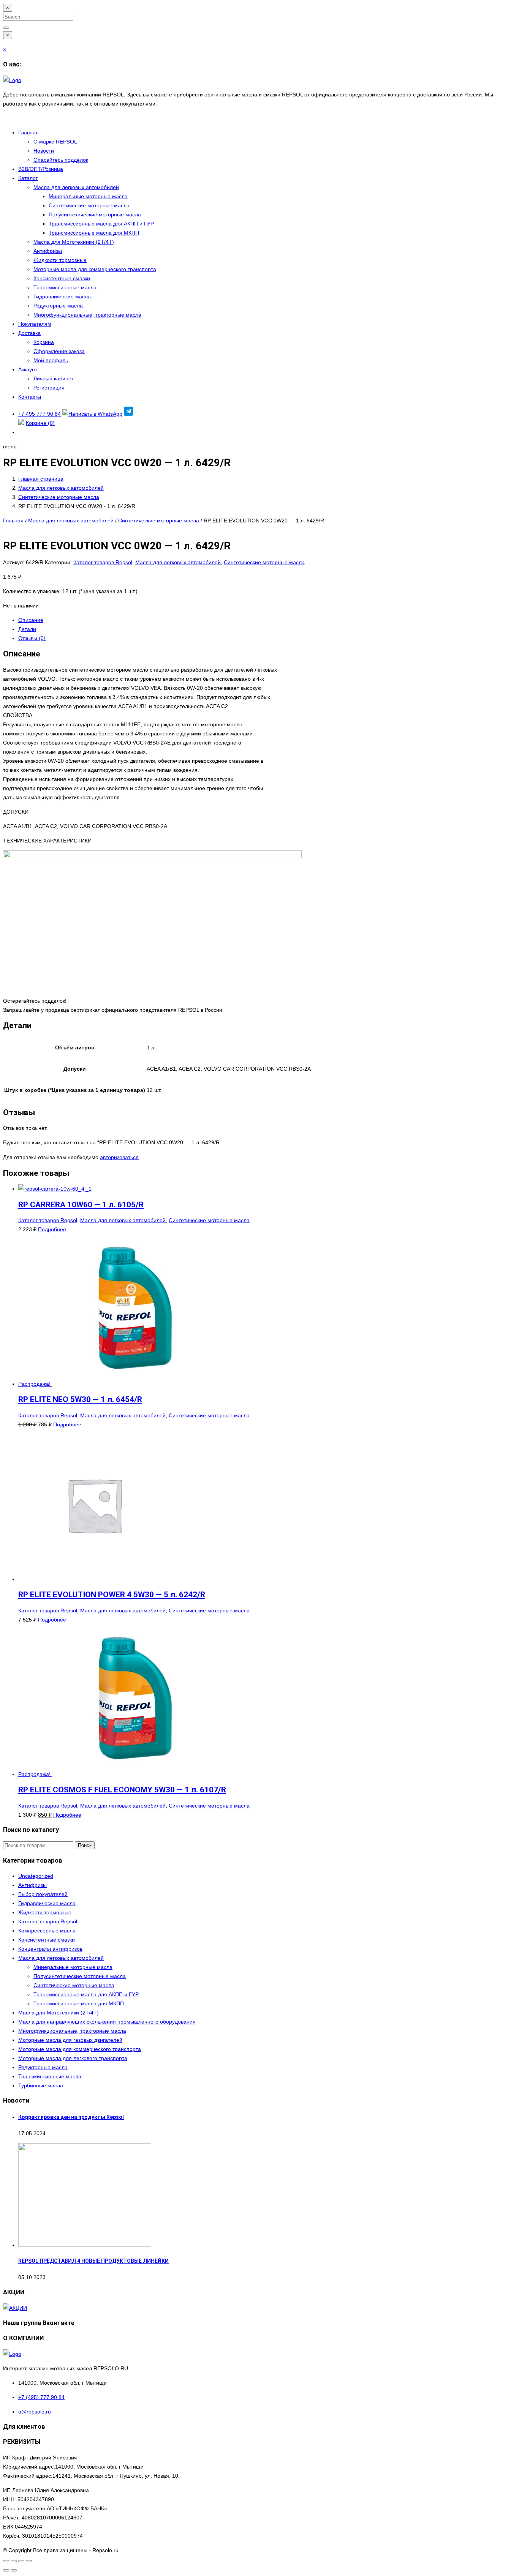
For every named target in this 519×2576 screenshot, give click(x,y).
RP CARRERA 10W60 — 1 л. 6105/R (81, 1205)
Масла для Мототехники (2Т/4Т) (74, 242)
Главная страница (41, 479)
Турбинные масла (41, 2085)
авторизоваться (119, 1157)
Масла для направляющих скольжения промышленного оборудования (107, 2022)
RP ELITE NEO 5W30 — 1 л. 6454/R (80, 1399)
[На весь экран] (14, 2561)
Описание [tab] (31, 620)
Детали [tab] (27, 629)
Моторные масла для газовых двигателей (70, 2040)
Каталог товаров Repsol (103, 562)
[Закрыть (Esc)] (29, 2561)
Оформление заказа (59, 351)
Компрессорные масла (47, 1931)
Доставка (29, 333)
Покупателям (35, 324)
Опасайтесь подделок (61, 160)
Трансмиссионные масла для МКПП (94, 233)
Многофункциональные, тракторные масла (87, 315)
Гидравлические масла (62, 297)
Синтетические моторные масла (89, 205)
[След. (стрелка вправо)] (14, 2570)
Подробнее (52, 1229)
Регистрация (49, 388)
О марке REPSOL (55, 142)
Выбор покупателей (43, 1894)
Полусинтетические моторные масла (95, 215)
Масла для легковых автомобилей (76, 187)
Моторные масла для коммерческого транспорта (95, 269)
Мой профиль (51, 360)
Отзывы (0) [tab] (32, 638)
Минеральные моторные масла (88, 196)
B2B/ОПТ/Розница (41, 169)
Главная (28, 133)
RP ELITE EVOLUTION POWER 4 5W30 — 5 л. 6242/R (112, 1595)
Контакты (30, 397)
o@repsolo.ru (35, 2412)
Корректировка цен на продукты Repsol (71, 2117)
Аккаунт (28, 369)
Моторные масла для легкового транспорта (73, 2058)
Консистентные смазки (62, 278)
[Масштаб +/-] (6, 2561)
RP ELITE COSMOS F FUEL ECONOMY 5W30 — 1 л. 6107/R (122, 1790)
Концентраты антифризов (50, 1949)
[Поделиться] (21, 2561)
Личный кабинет (54, 379)
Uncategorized (36, 1876)
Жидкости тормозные (60, 260)
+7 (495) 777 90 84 (41, 2397)
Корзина (44, 342)
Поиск (85, 1845)
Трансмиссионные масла (65, 287)
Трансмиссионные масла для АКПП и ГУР (101, 224)
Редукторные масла (58, 306)
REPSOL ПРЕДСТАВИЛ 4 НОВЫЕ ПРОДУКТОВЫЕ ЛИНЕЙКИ (93, 2261)
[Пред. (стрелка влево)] (6, 2570)
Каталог (28, 178)
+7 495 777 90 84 (40, 414)
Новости (44, 151)
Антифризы (48, 251)
